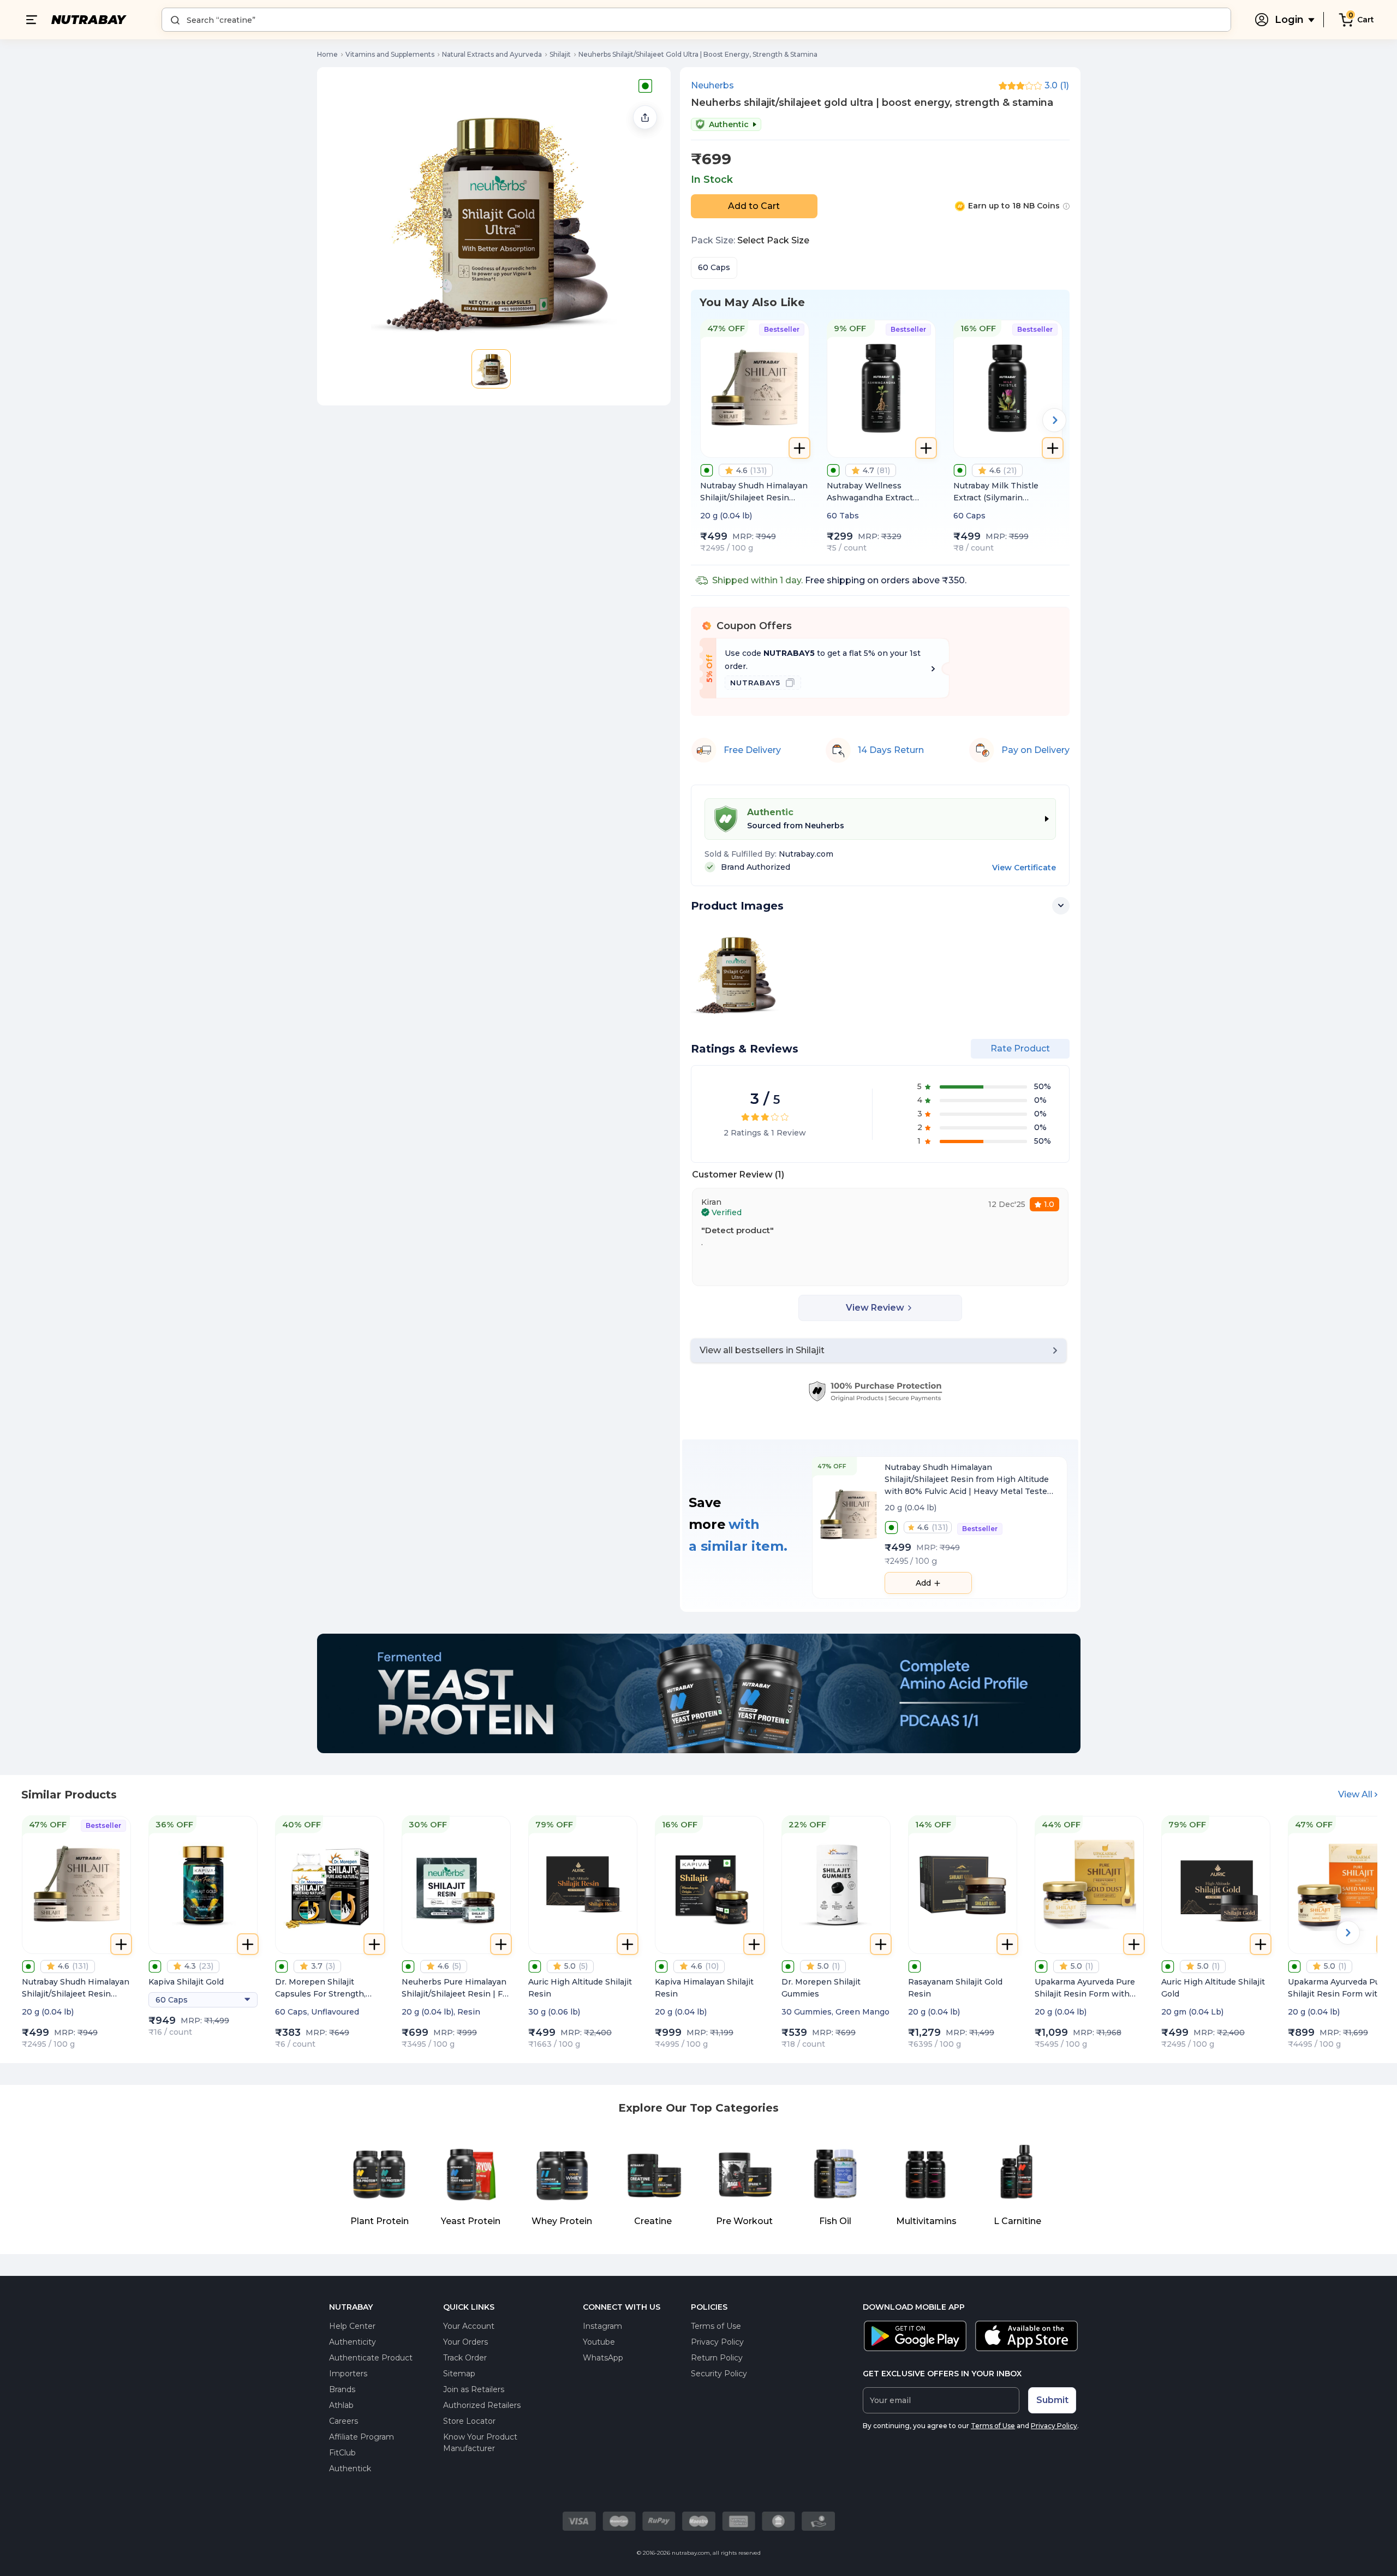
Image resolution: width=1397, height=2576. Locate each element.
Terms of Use (716, 2326)
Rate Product (1020, 1048)
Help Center (352, 2326)
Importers (348, 2374)
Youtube (599, 2342)
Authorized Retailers (482, 2405)
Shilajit (560, 54)
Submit (1052, 2400)
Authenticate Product (371, 2358)
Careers (344, 2421)
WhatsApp (603, 2358)
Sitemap (459, 2374)
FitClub (342, 2453)
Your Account (469, 2326)
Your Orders (465, 2342)
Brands (342, 2389)
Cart (1366, 20)
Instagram (602, 2326)
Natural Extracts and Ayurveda (492, 54)
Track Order (465, 2358)
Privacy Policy (717, 2342)
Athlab (341, 2405)
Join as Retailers (474, 2389)
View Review (875, 1308)
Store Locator (469, 2421)
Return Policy (717, 2358)
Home (327, 54)
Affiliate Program (362, 2437)
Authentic (729, 124)
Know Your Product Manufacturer (480, 2443)
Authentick (350, 2469)
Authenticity (353, 2342)
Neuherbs (712, 86)
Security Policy (719, 2374)
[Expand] (1061, 906)
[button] (491, 369)
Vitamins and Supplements (390, 54)
